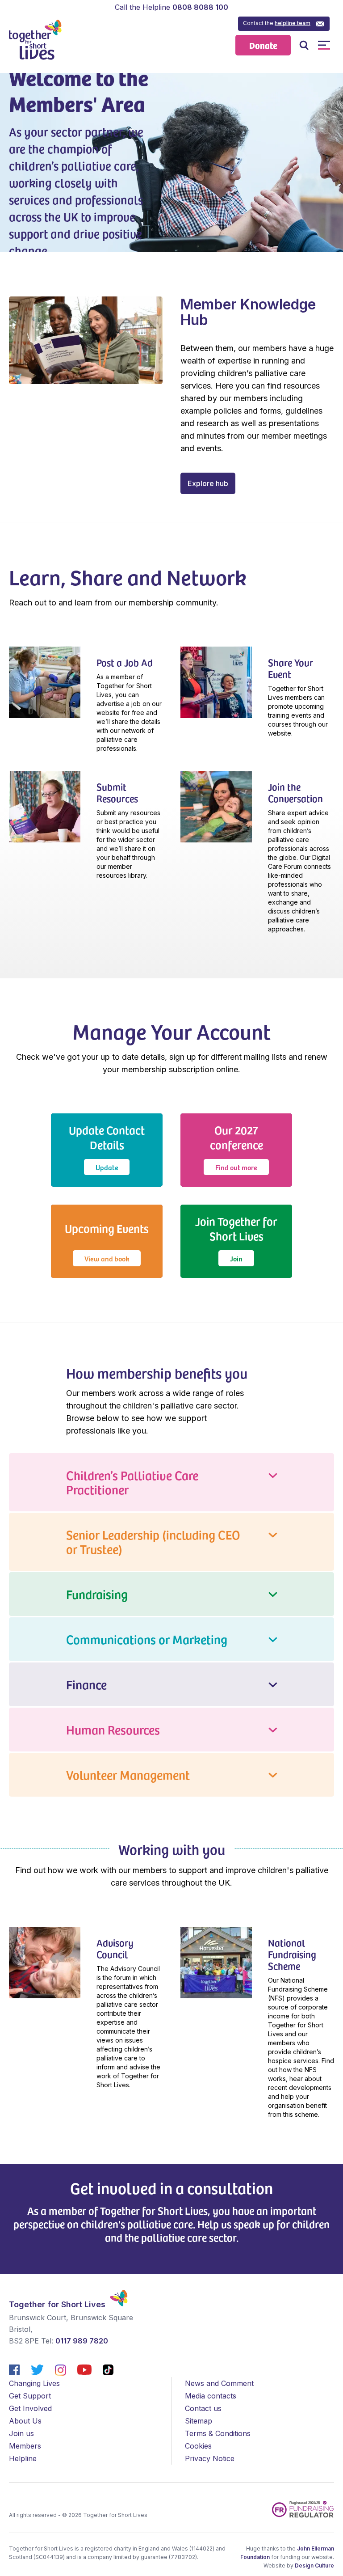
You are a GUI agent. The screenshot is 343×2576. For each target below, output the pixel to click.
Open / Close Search (304, 45)
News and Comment (219, 2383)
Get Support (30, 2396)
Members (25, 2446)
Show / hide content (171, 1482)
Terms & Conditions (218, 2433)
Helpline (23, 2458)
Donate (263, 45)
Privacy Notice (210, 2458)
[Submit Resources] (86, 830)
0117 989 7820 (82, 2341)
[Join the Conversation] (257, 857)
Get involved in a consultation (171, 2188)
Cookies (198, 2446)
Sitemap (199, 2421)
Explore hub (208, 483)
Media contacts (211, 2396)
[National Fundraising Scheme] (257, 2027)
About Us (25, 2421)
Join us (21, 2433)
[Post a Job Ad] (86, 704)
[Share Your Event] (257, 697)
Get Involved (30, 2408)
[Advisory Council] (86, 2013)
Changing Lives (34, 2383)
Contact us (203, 2408)
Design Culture (314, 2565)
